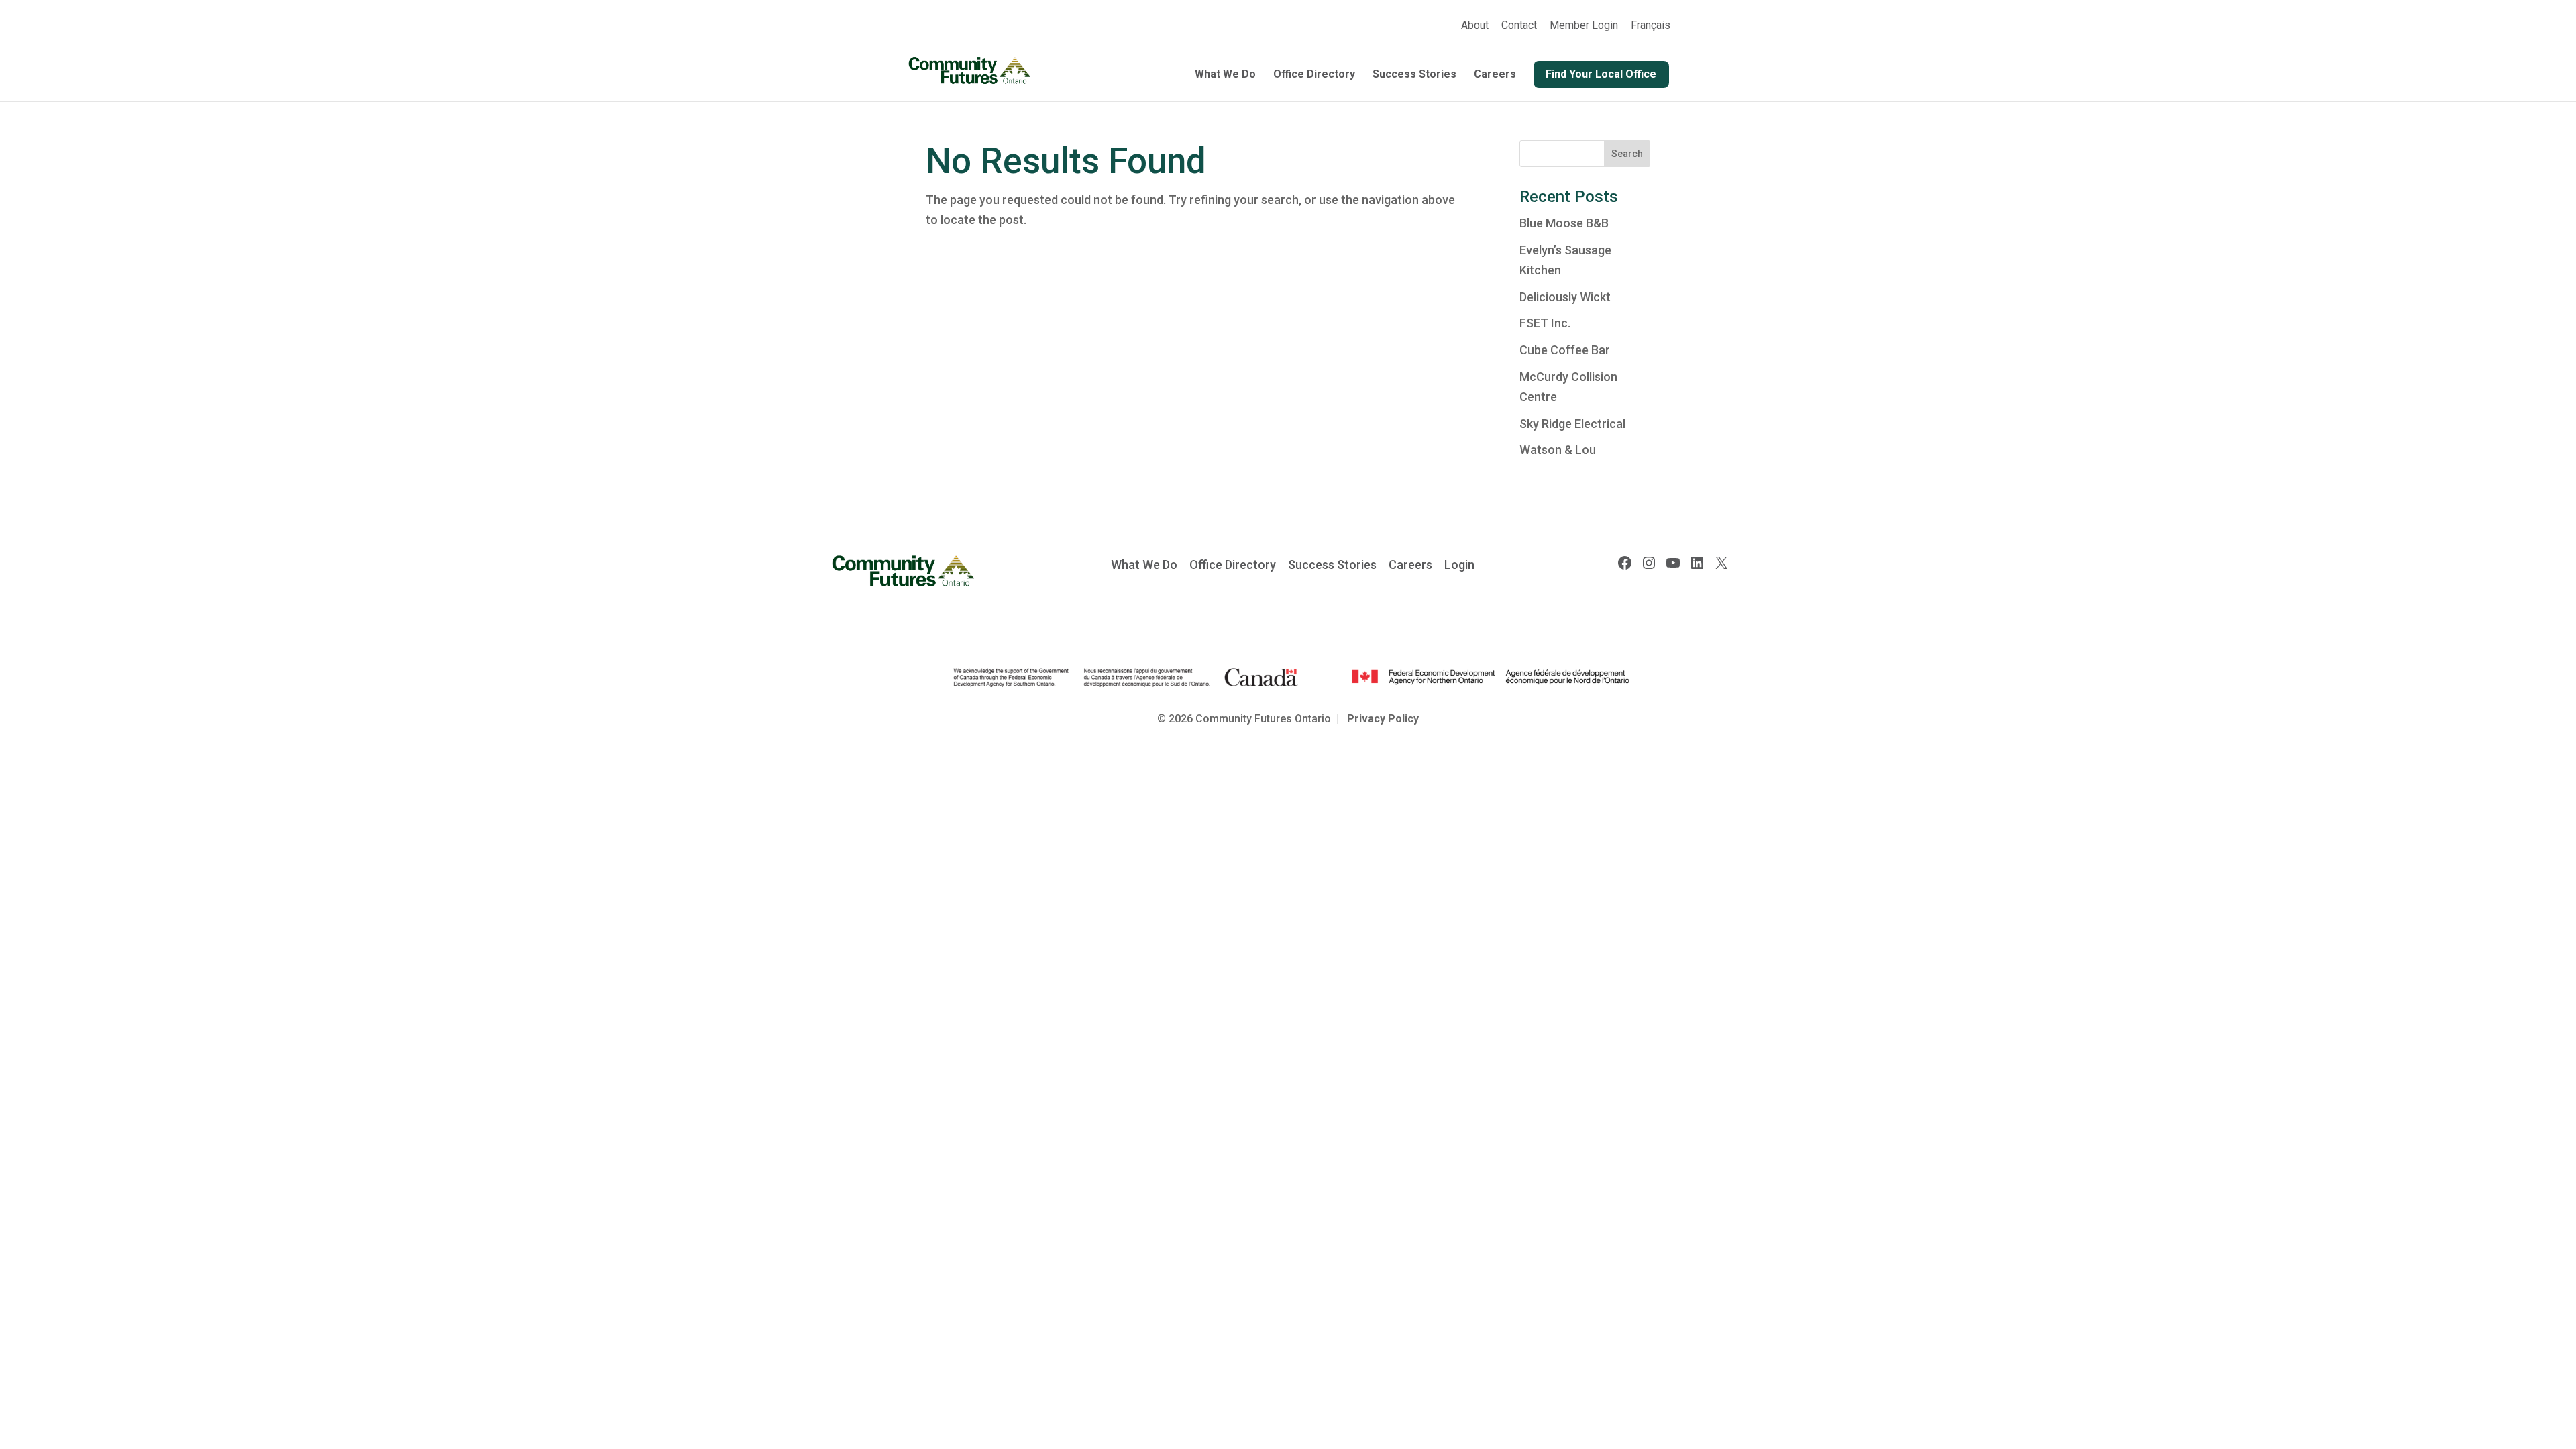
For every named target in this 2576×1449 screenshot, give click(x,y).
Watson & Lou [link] (1558, 450)
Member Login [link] (1584, 26)
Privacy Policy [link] (1383, 719)
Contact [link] (1519, 26)
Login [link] (1459, 565)
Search (1627, 154)
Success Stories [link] (1414, 75)
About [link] (1475, 26)
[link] (1651, 30)
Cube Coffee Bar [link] (1565, 350)
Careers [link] (1495, 75)
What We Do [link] (1225, 75)
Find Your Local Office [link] (1601, 74)
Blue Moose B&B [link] (1564, 223)
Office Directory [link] (1314, 75)
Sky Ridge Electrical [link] (1572, 424)
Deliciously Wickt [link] (1565, 297)
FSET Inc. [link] (1545, 323)
